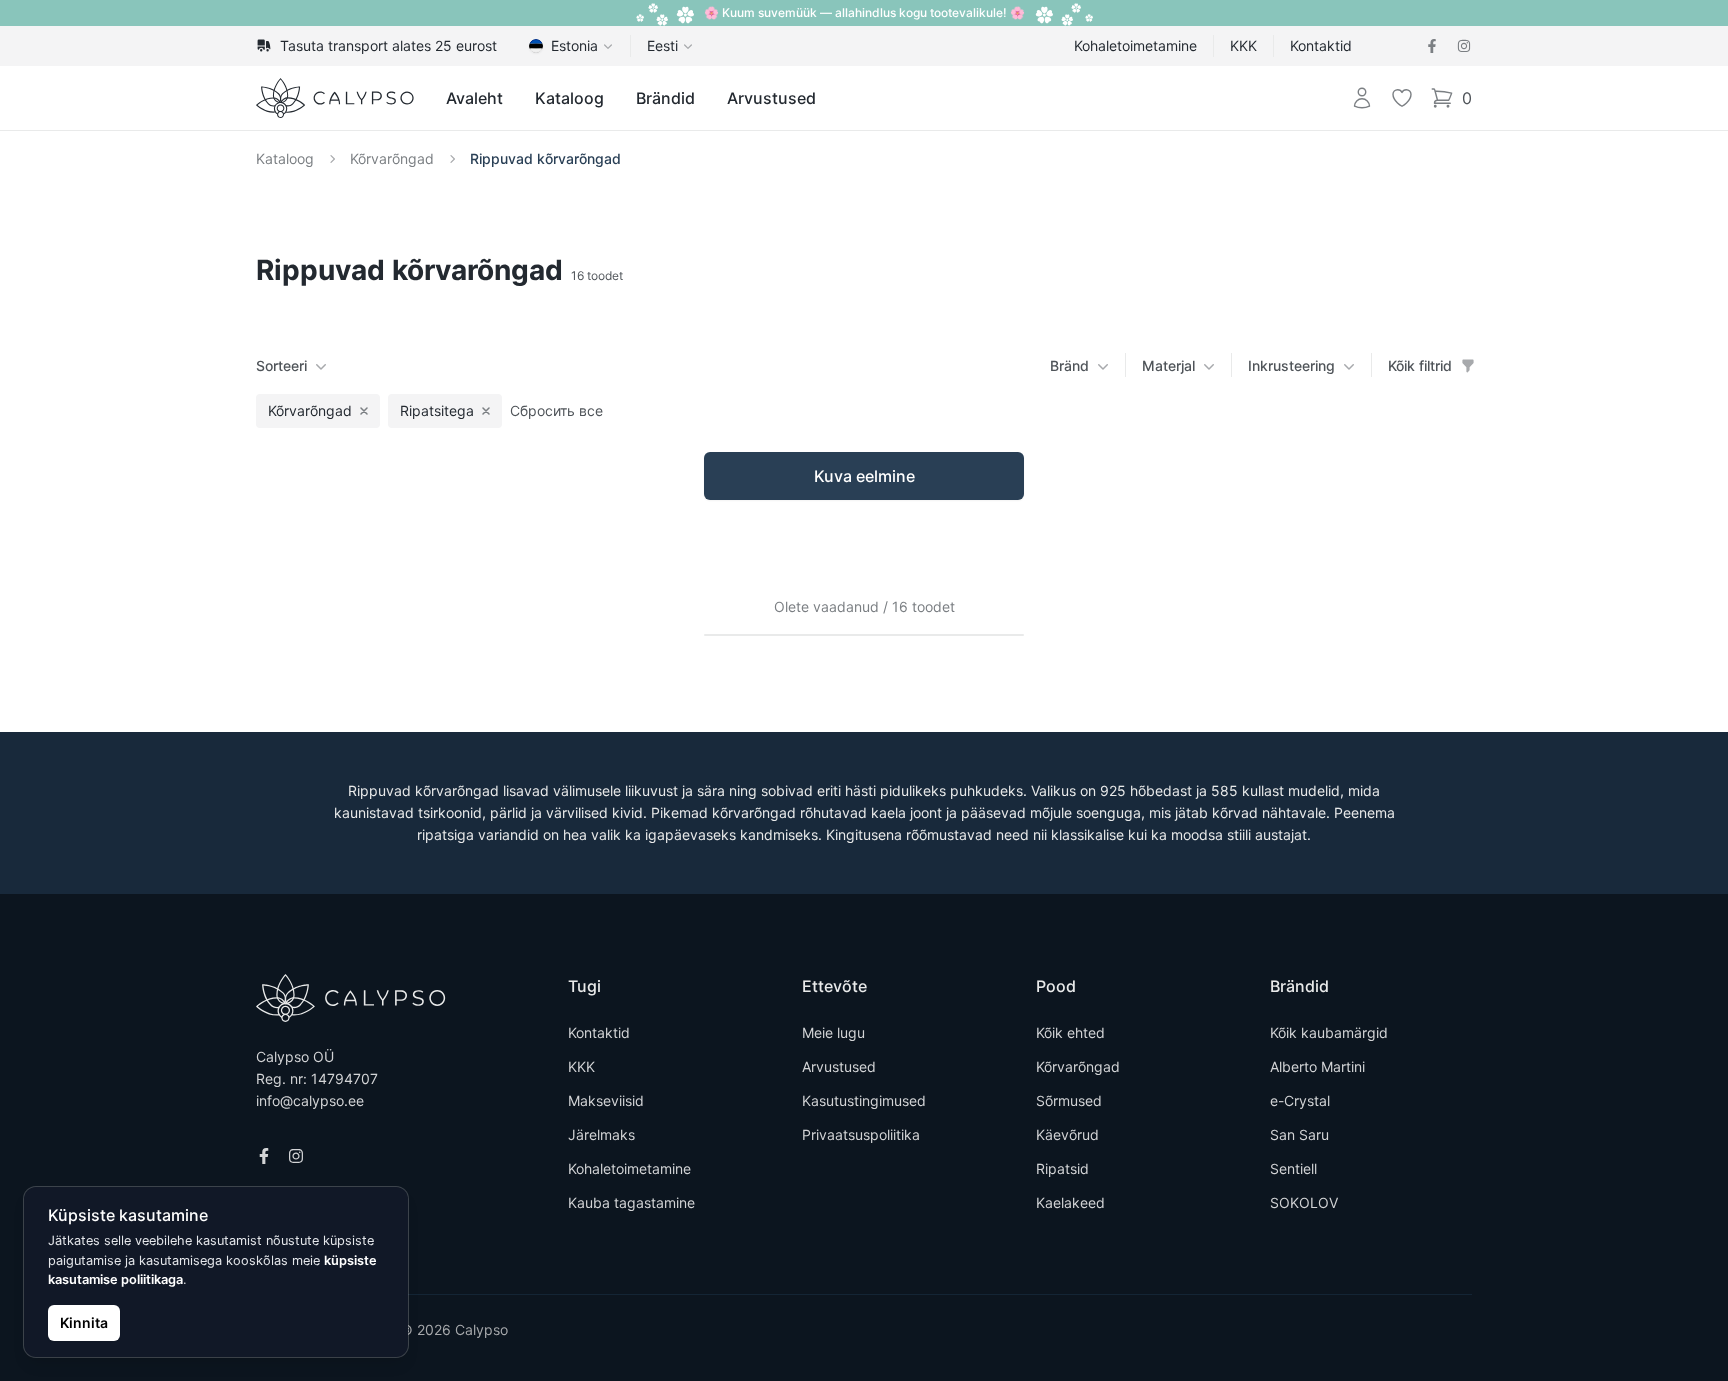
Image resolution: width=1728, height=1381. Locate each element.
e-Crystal (1300, 1100)
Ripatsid (1062, 1168)
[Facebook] (1432, 46)
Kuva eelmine (864, 476)
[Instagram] (1464, 46)
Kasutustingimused (864, 1100)
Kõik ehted (1070, 1032)
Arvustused (771, 98)
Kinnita (84, 1322)
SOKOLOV (1304, 1202)
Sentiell (1293, 1168)
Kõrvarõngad (392, 158)
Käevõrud (1067, 1134)
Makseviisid (606, 1100)
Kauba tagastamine (631, 1202)
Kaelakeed (1070, 1202)
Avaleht (474, 98)
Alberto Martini (1317, 1066)
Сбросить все (556, 410)
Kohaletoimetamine (1135, 45)
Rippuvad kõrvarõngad (545, 158)
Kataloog (569, 98)
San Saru (1299, 1134)
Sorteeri (281, 365)
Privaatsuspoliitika (861, 1134)
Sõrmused (1069, 1100)
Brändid (665, 98)
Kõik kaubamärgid (1329, 1032)
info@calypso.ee (310, 1100)
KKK (1243, 45)
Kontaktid (1321, 45)
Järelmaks (601, 1134)
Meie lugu (833, 1032)
